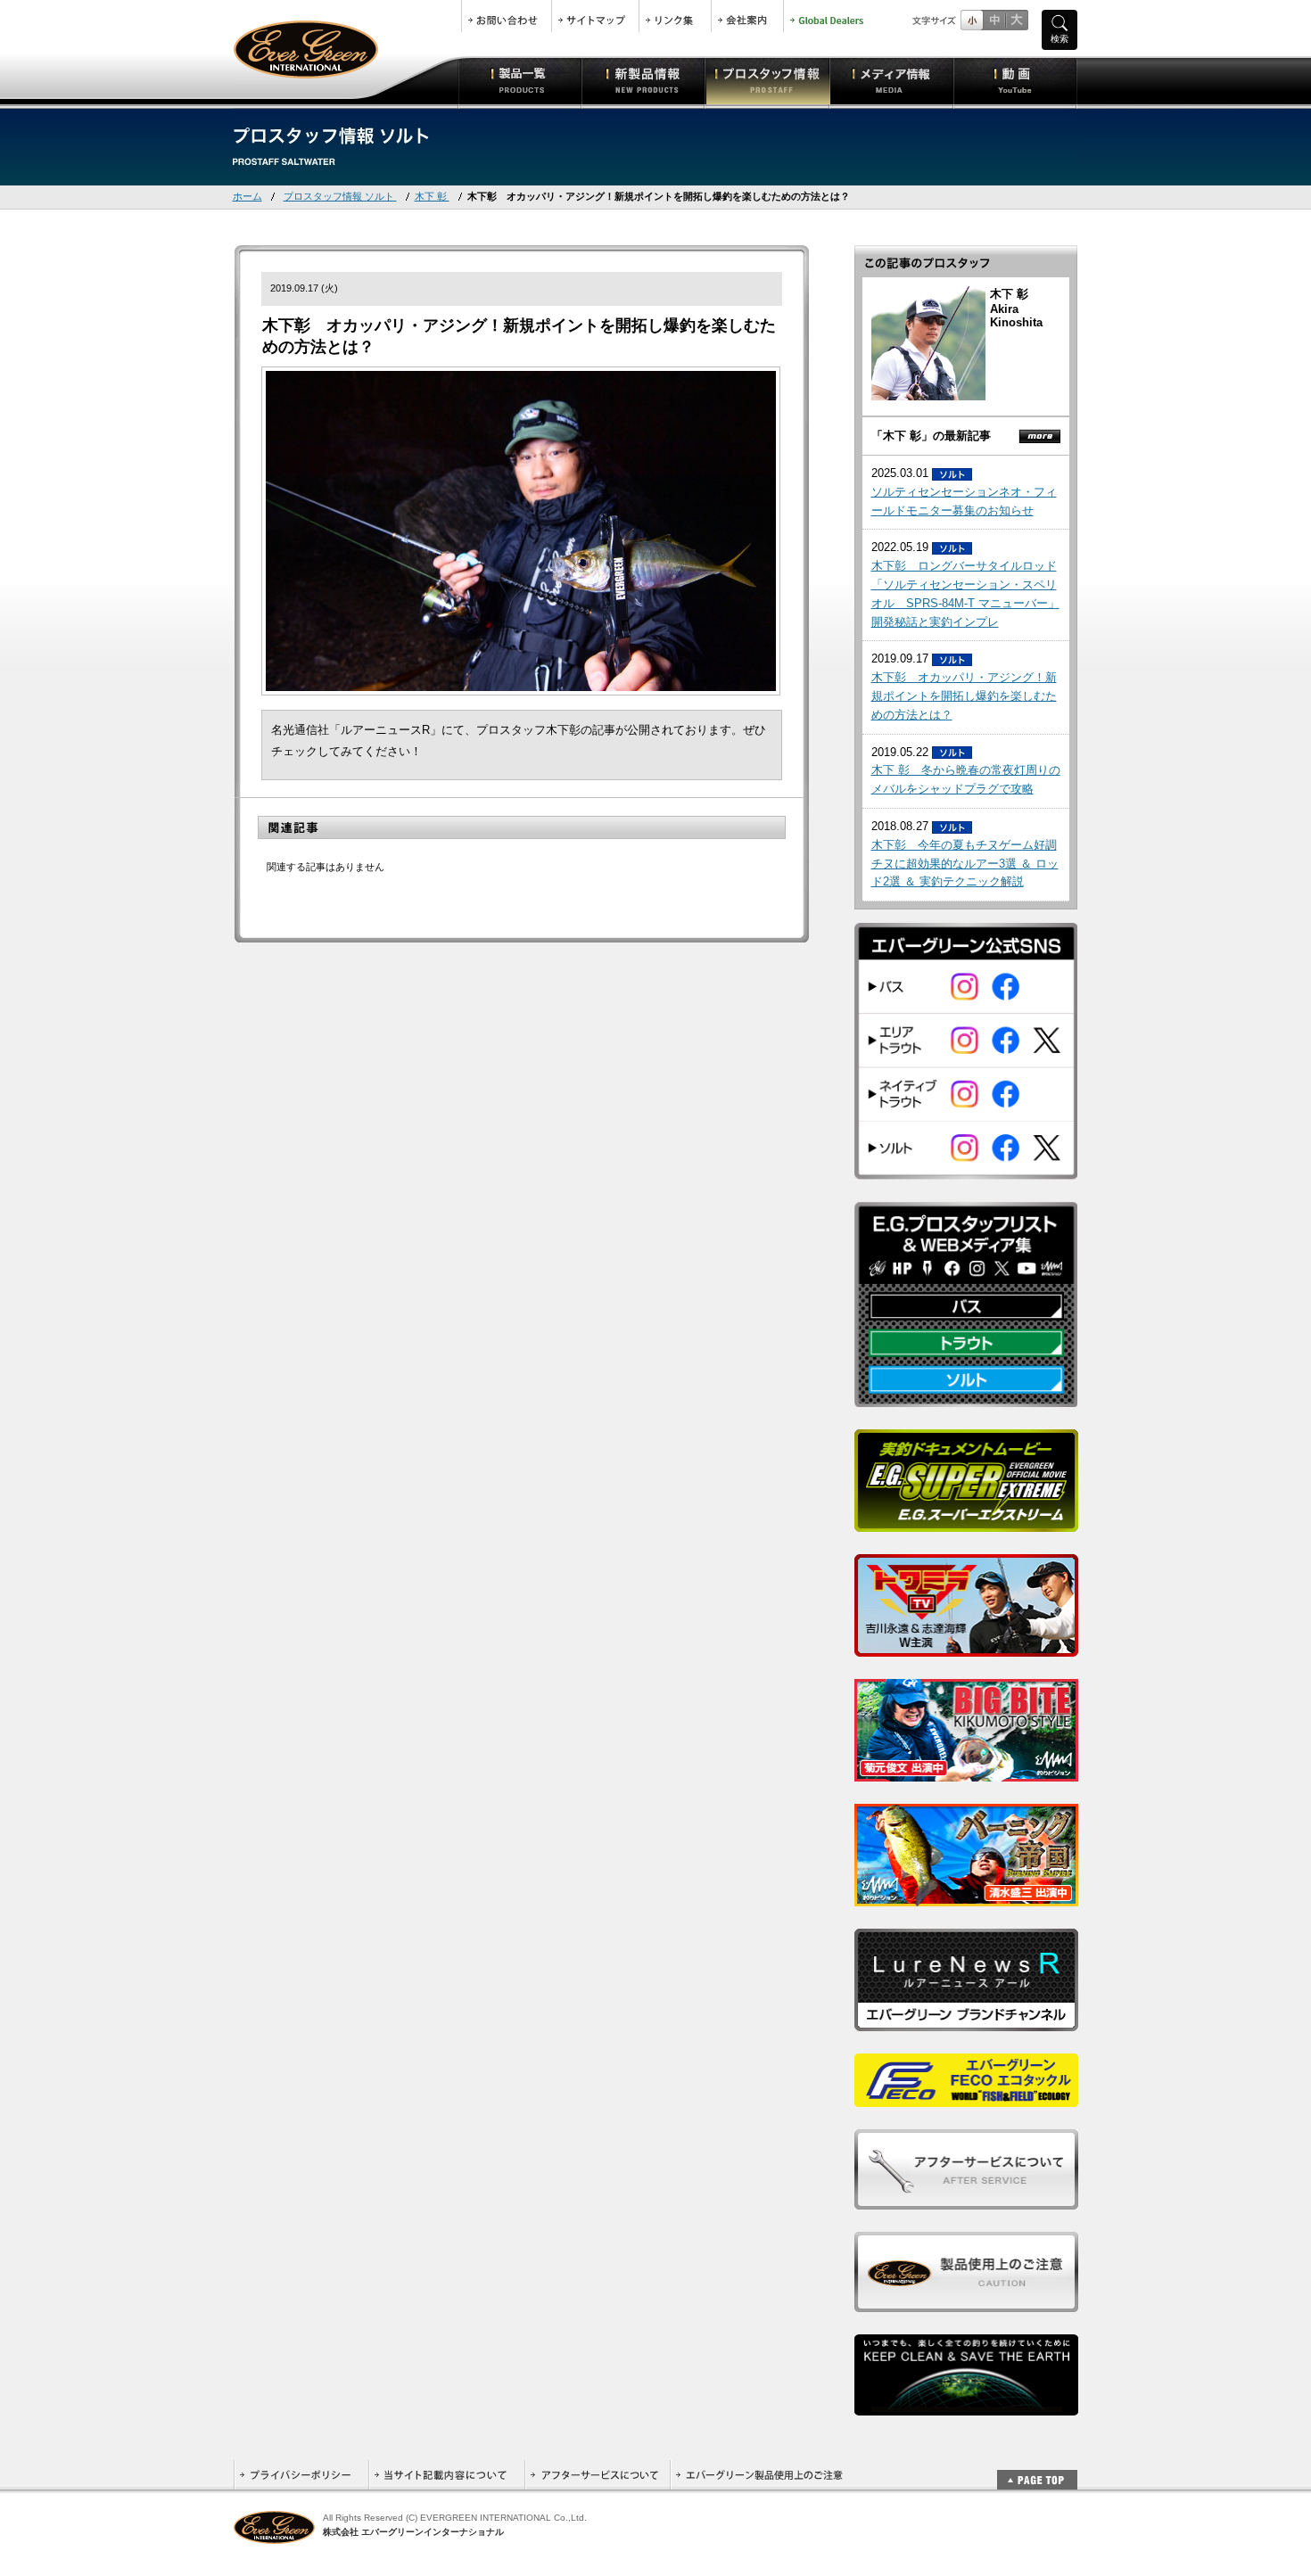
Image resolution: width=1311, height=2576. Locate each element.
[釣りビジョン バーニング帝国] (966, 1897)
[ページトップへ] (1037, 2470)
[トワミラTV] (966, 1647)
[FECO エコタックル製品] (966, 2098)
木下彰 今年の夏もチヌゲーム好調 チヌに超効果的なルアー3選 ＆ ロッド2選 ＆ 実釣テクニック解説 (965, 864)
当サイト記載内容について (446, 2475)
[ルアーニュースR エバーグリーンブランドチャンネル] (966, 2022)
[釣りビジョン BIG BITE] (966, 1772)
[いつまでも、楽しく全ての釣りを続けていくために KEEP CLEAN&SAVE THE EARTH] (966, 2406)
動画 (1015, 80)
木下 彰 (432, 196)
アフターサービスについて (597, 2475)
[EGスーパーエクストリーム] (966, 1523)
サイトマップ (595, 16)
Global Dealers (829, 16)
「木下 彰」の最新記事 (931, 436)
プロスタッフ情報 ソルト (340, 196)
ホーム (247, 196)
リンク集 (675, 16)
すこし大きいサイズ (994, 20)
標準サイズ (972, 20)
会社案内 (747, 16)
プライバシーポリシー (301, 2475)
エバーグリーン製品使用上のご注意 (759, 2475)
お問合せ (507, 16)
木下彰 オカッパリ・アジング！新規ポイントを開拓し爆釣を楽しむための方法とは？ (964, 696)
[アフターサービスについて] (966, 2200)
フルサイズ (1016, 20)
